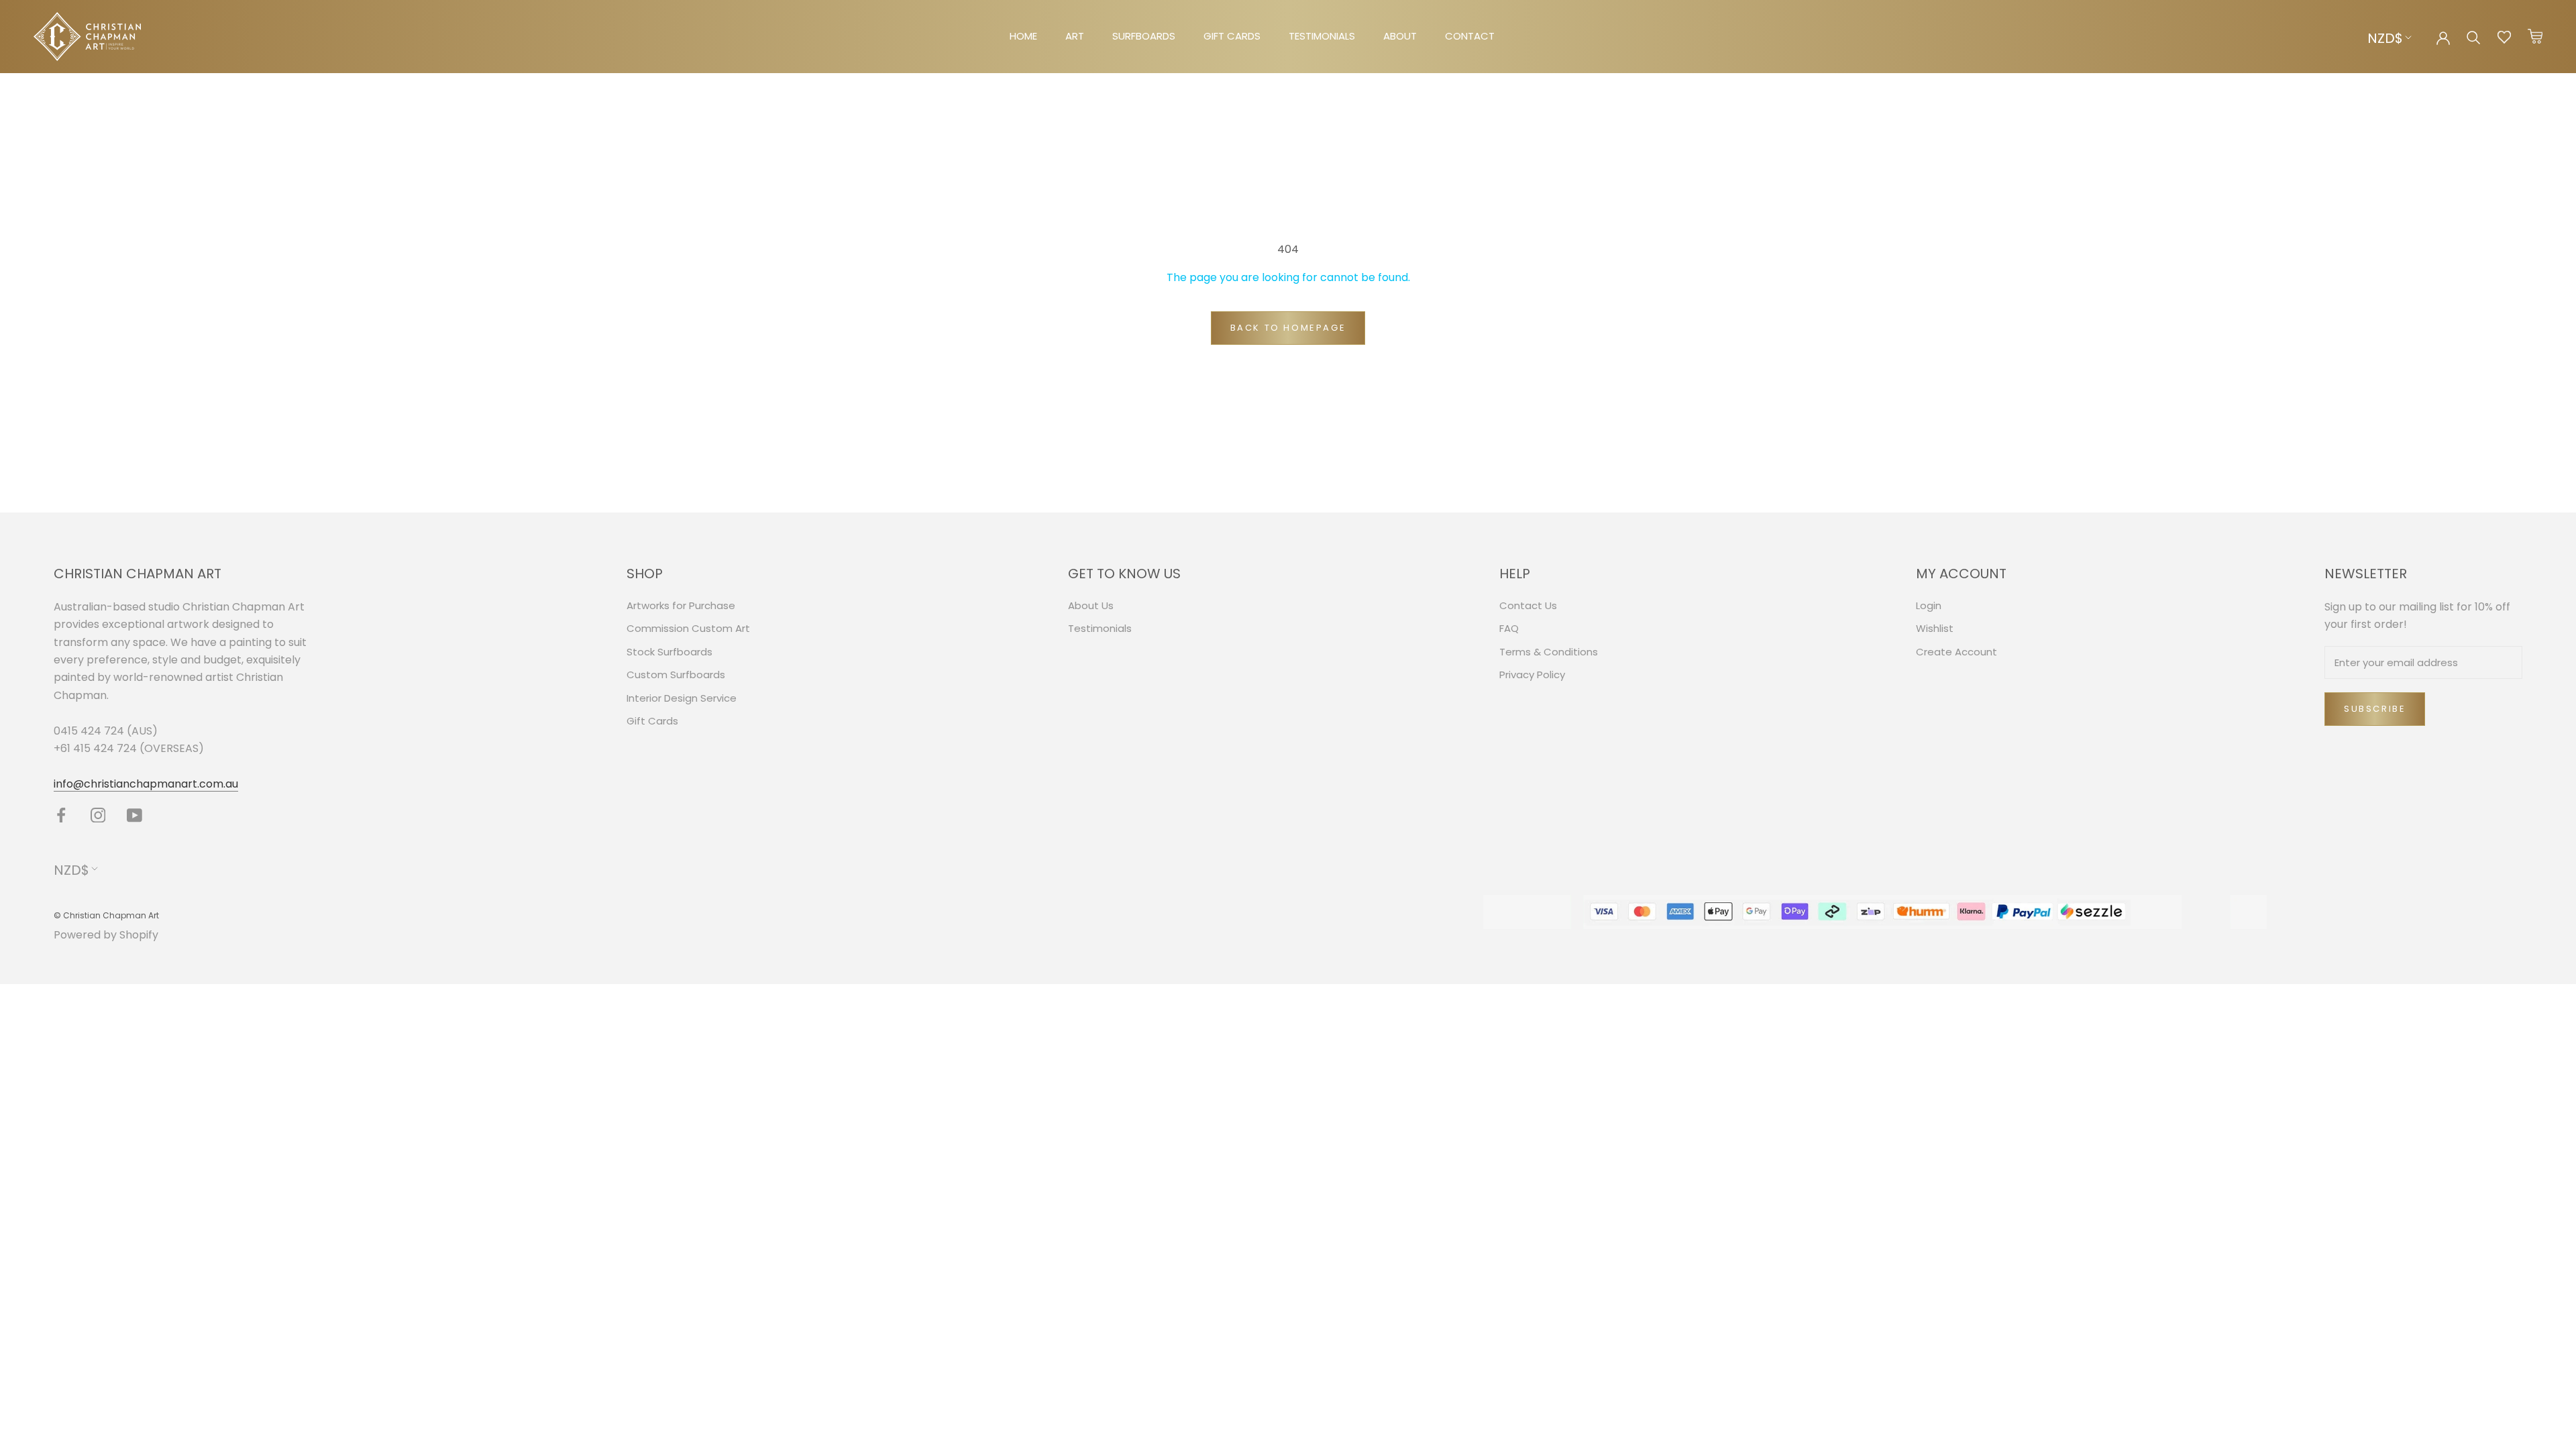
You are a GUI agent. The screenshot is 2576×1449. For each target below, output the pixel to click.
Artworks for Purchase (681, 605)
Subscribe (2375, 709)
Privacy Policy (1532, 675)
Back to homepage (1288, 328)
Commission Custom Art (688, 628)
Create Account (1956, 652)
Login (1929, 605)
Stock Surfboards (669, 652)
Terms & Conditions (1549, 652)
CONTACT (1470, 36)
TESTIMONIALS (1322, 36)
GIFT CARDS (1232, 36)
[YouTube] (135, 815)
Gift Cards (652, 721)
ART (1075, 36)
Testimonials (1100, 628)
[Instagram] (98, 815)
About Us (1091, 605)
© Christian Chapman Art (106, 915)
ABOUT (1400, 36)
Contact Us (1528, 605)
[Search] (2474, 37)
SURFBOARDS (1144, 36)
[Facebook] (61, 815)
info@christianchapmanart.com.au (146, 784)
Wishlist (1935, 628)
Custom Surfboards (676, 675)
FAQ (1509, 628)
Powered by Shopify (106, 935)
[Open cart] (2535, 37)
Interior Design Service (682, 698)
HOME (1023, 36)
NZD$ (2385, 38)
